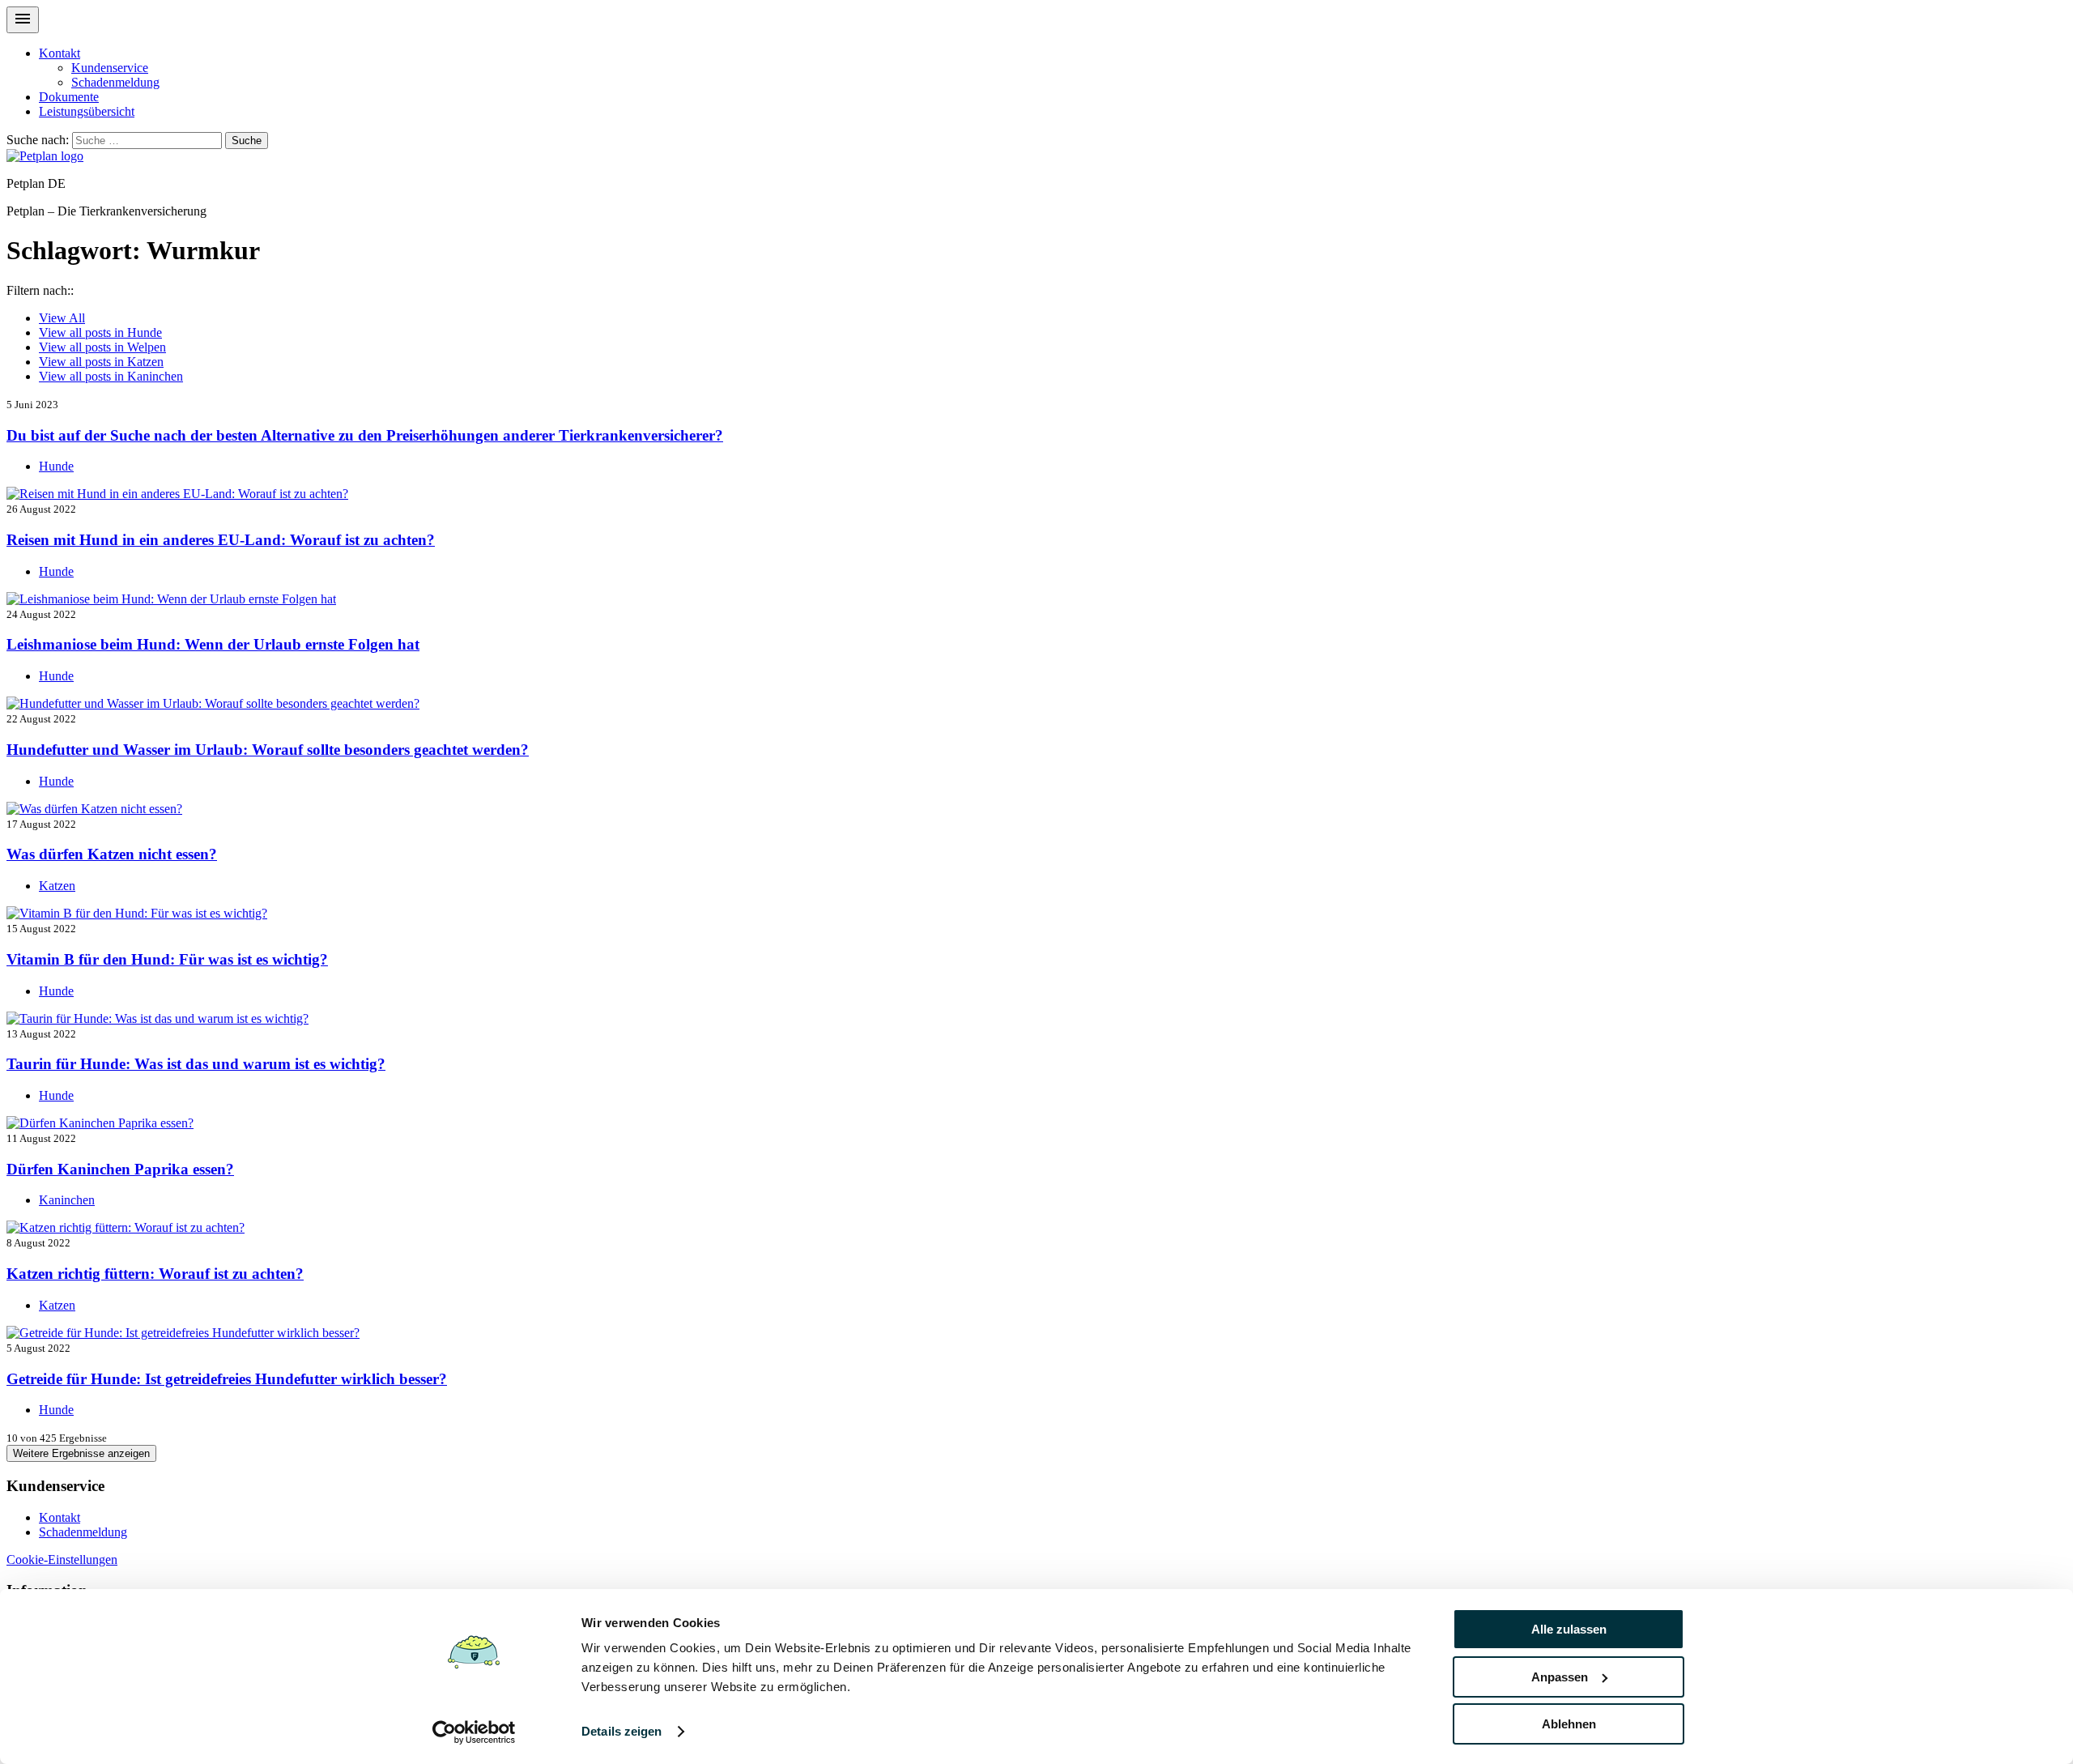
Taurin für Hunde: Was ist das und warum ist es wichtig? (196, 1064)
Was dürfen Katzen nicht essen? (112, 854)
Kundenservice (110, 68)
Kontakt (60, 53)
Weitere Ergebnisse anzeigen (81, 1453)
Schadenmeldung (115, 82)
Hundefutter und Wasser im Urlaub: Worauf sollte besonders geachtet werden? (268, 750)
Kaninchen (111, 376)
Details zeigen (621, 1731)
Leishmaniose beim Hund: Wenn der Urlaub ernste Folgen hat (213, 644)
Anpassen (1560, 1677)
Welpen (102, 347)
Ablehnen (1569, 1724)
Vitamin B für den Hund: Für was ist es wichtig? (167, 959)
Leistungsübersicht (87, 111)
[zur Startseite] (45, 156)
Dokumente (69, 97)
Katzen (101, 362)
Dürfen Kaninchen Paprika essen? (120, 1169)
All (62, 318)
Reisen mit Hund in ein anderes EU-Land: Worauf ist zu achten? (221, 540)
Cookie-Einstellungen (62, 1559)
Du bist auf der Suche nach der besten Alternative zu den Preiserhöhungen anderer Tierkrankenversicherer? (365, 435)
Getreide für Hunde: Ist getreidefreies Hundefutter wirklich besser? (227, 1379)
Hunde (100, 332)
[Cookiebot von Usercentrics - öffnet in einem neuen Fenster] (474, 1732)
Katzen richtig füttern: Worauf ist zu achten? (155, 1274)
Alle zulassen (1569, 1629)
